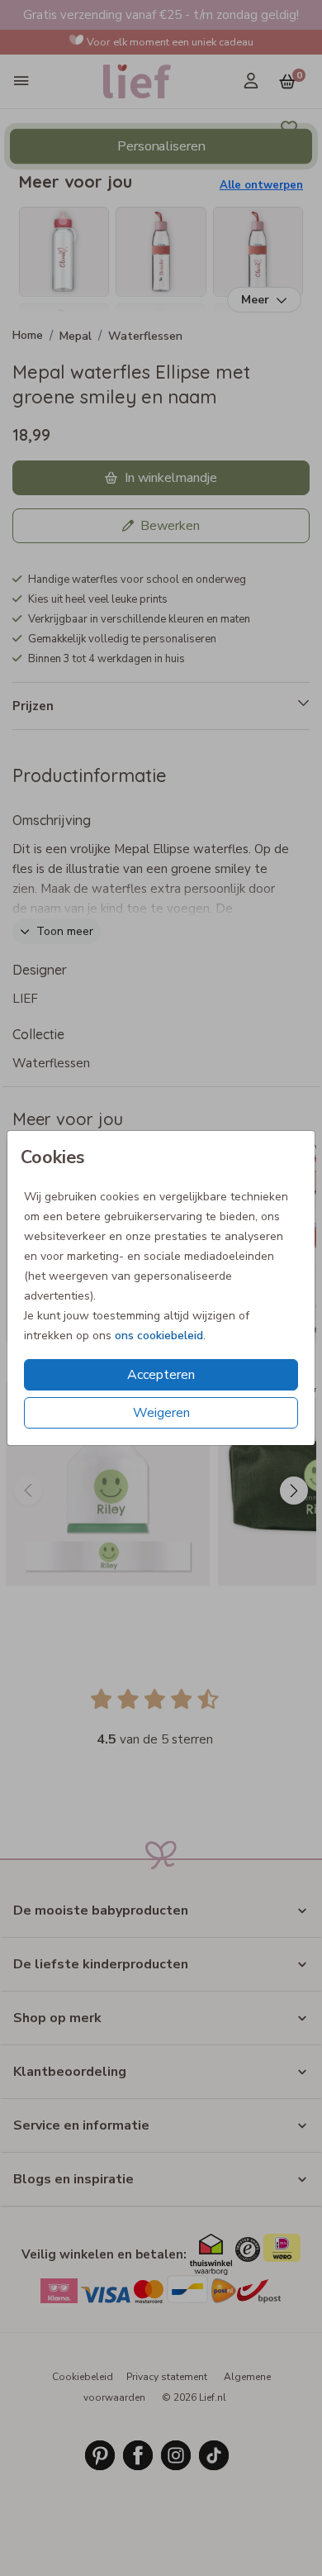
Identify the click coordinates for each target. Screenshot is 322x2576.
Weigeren (161, 1413)
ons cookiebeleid (159, 1336)
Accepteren (161, 1375)
